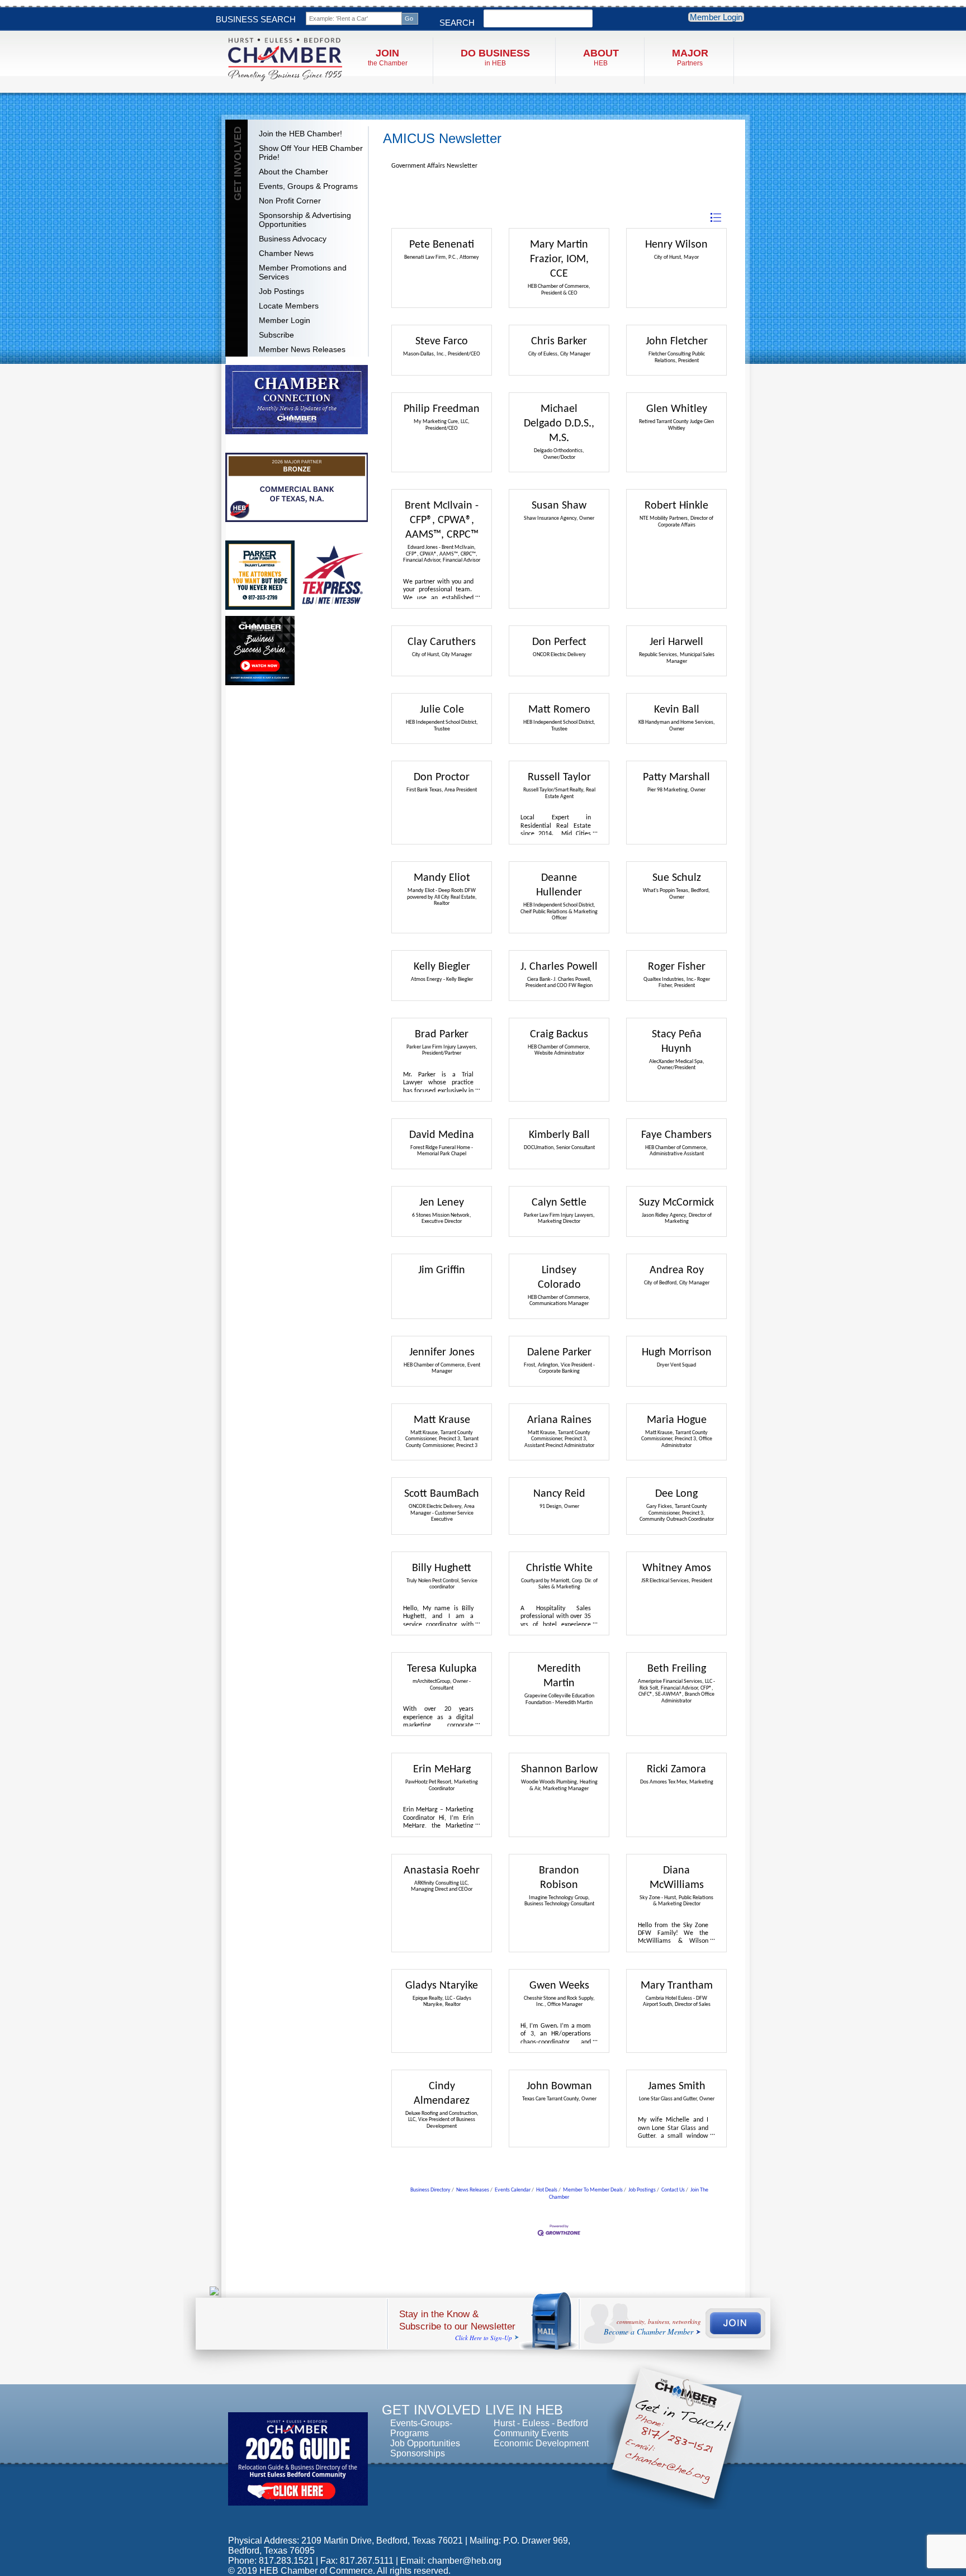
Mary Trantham (677, 1986)
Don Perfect (559, 642)
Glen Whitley (677, 409)
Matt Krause (442, 1420)
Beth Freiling (677, 1669)
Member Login (716, 17)
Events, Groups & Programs (308, 186)
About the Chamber (293, 172)
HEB (601, 57)
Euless (536, 2423)
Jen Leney (442, 1203)
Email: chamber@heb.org (451, 2561)
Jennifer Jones (442, 1353)
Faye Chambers (676, 1135)
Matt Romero (559, 710)
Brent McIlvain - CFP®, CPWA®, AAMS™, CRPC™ (442, 520)
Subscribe (276, 335)
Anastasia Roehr (442, 1871)
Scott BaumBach (442, 1494)
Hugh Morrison (677, 1353)
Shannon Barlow (559, 1769)
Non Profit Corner (290, 201)
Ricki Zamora (676, 1769)
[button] (716, 218)
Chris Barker (559, 341)
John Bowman (559, 2086)
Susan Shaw (559, 506)
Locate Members (289, 306)
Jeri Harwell (676, 642)
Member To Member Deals (593, 2190)
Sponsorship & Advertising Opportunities (305, 220)
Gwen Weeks (559, 1986)
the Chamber (388, 57)
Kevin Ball (677, 710)
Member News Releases (302, 349)
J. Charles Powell (559, 967)
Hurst (504, 2423)
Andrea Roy (677, 1270)
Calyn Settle (559, 1203)
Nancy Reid (559, 1494)
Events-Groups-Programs (421, 2428)
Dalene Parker (559, 1353)
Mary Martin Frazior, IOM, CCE (559, 259)
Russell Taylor (559, 777)
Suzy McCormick (676, 1203)
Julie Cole (442, 710)
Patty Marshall (676, 777)
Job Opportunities (425, 2443)
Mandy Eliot (442, 878)
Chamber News (286, 253)
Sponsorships (418, 2453)
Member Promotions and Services (303, 272)
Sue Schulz (677, 878)
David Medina (442, 1135)
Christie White (559, 1568)
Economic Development (541, 2443)
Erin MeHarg (442, 1769)
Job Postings (281, 291)
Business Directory (430, 2190)
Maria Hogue (677, 1420)
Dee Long (676, 1494)
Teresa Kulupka (442, 1669)
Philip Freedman (442, 409)
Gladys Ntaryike (442, 1986)
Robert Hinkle (676, 506)
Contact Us (673, 2190)
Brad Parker (442, 1035)
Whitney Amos (677, 1568)
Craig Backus (559, 1035)
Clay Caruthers (442, 642)
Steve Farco (442, 341)
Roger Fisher (677, 967)
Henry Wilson (676, 245)
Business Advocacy (293, 239)
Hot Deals (547, 2190)
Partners (690, 57)
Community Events (531, 2433)
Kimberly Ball (559, 1135)
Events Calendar (513, 2190)
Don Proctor (442, 777)
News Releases (473, 2190)
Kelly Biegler (442, 967)
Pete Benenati (442, 245)
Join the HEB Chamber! (300, 134)
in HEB (495, 57)
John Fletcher (677, 341)
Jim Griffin (442, 1270)
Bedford (572, 2423)
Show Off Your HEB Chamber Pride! (311, 153)
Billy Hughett (442, 1568)
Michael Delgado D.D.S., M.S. (559, 424)
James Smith (677, 2086)
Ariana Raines (559, 1420)
